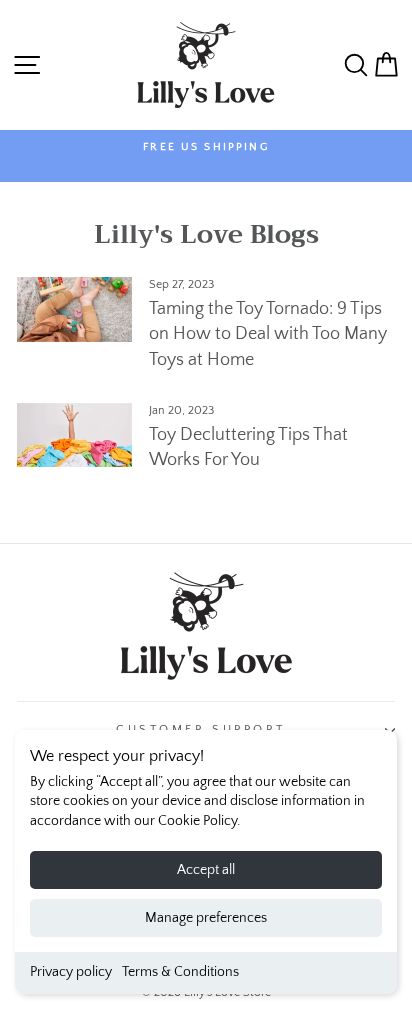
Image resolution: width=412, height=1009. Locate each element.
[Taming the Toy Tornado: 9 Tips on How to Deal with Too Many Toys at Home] (74, 309)
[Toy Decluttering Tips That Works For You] (74, 435)
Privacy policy (71, 972)
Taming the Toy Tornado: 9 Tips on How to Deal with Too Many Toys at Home (268, 334)
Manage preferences (206, 918)
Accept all (206, 870)
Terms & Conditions (180, 972)
